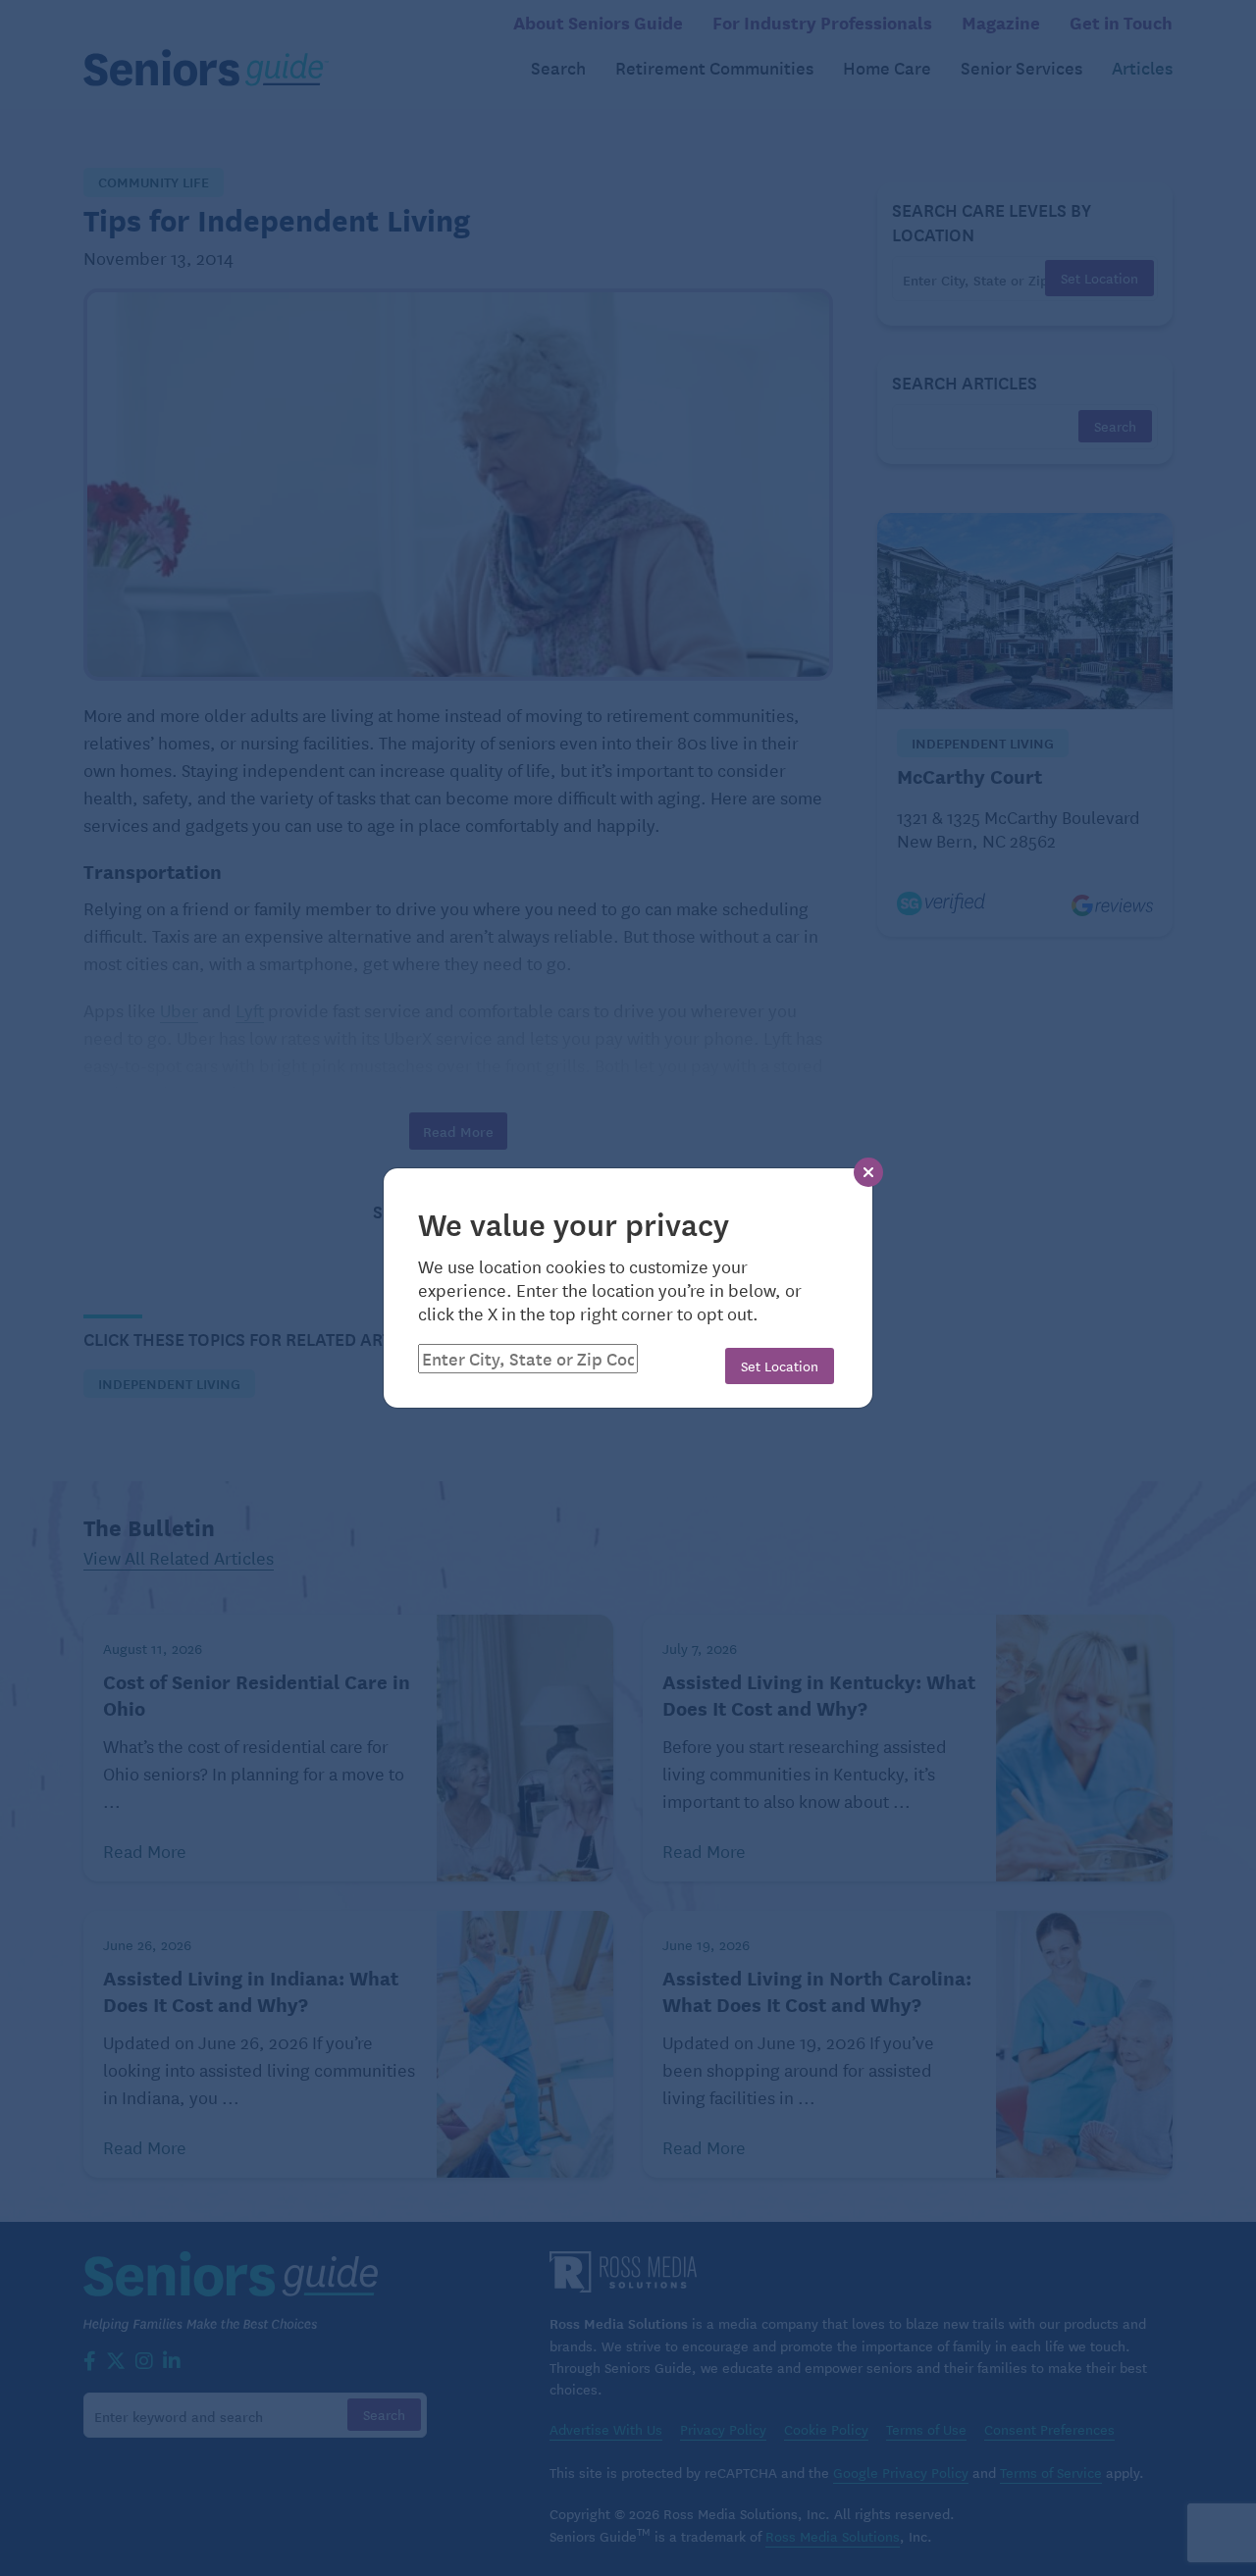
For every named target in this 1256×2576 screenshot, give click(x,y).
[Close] (868, 1172)
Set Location (780, 1365)
